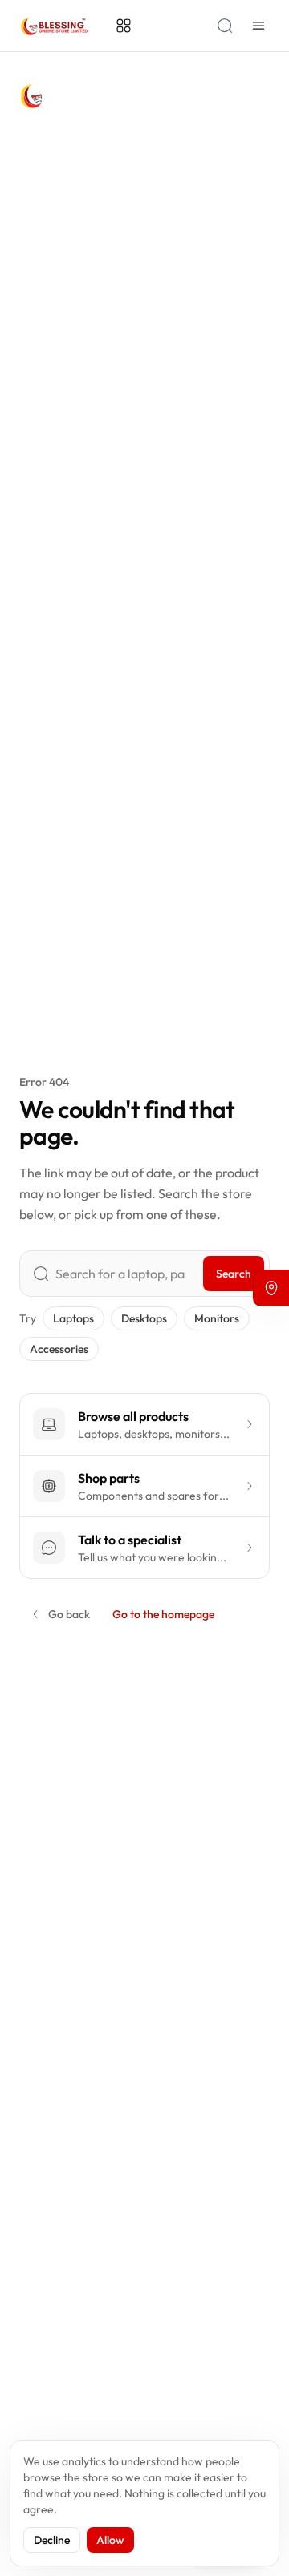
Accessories (59, 1349)
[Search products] (225, 26)
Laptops (73, 1318)
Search (234, 1274)
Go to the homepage (163, 1614)
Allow (110, 2540)
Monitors (217, 1318)
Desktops (144, 1318)
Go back (69, 1614)
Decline (52, 2540)
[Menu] (258, 26)
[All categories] (124, 26)
